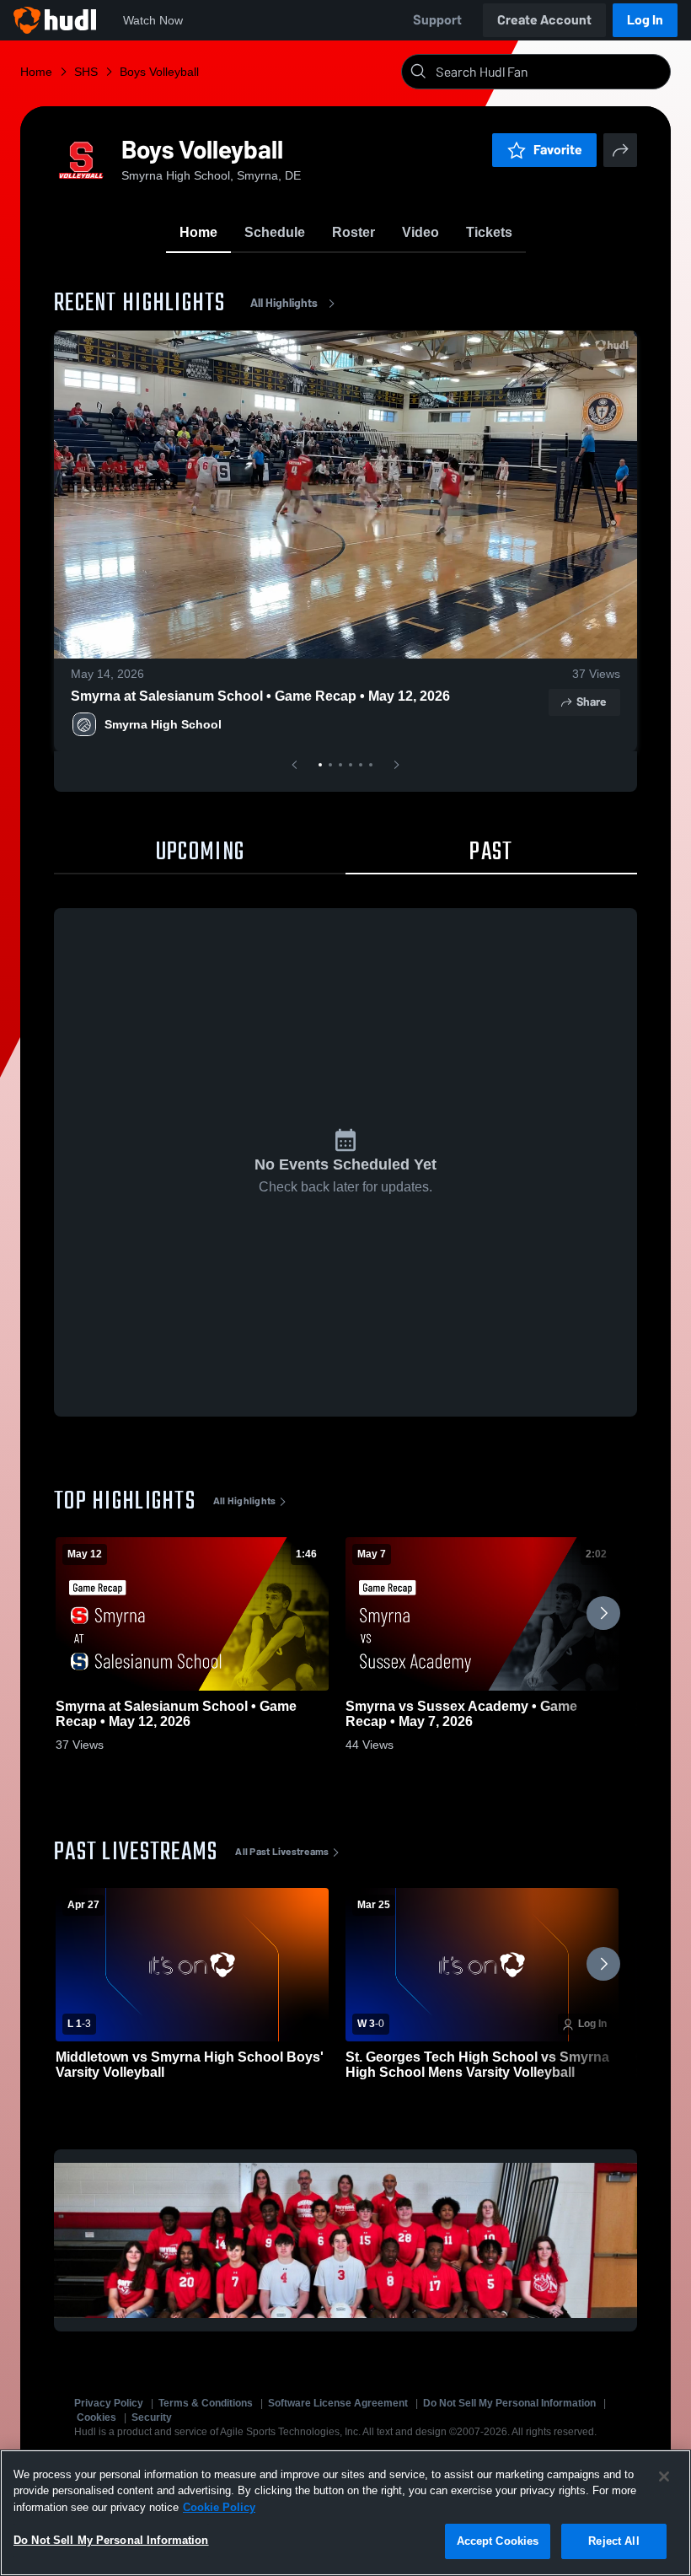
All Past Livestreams (282, 1852)
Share (591, 702)
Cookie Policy (219, 2507)
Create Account (544, 20)
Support (437, 20)
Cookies (96, 2417)
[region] (345, 2513)
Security (152, 2417)
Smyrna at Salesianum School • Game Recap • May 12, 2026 (260, 696)
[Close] (664, 2477)
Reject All (613, 2541)
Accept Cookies (498, 2541)
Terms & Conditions (206, 2403)
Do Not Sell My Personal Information (509, 2403)
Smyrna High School (163, 724)
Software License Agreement (338, 2403)
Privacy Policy (109, 2403)
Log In (645, 20)
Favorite (558, 150)
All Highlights (284, 303)
